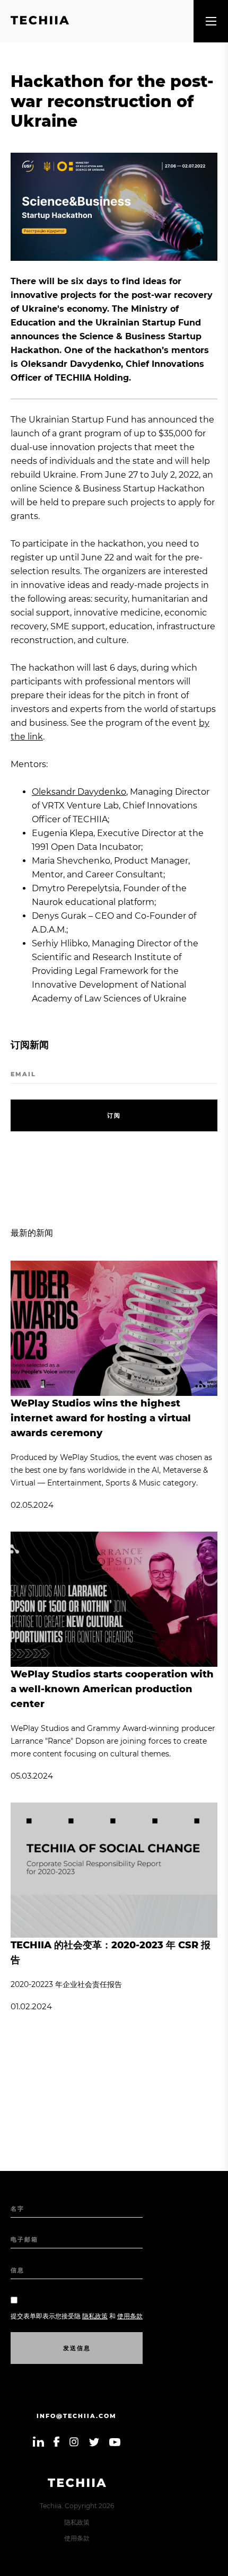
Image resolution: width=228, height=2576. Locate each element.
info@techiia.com (77, 2416)
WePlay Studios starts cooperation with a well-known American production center (112, 1689)
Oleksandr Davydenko (79, 792)
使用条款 (77, 2538)
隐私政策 (77, 2522)
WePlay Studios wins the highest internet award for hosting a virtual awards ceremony (101, 1418)
